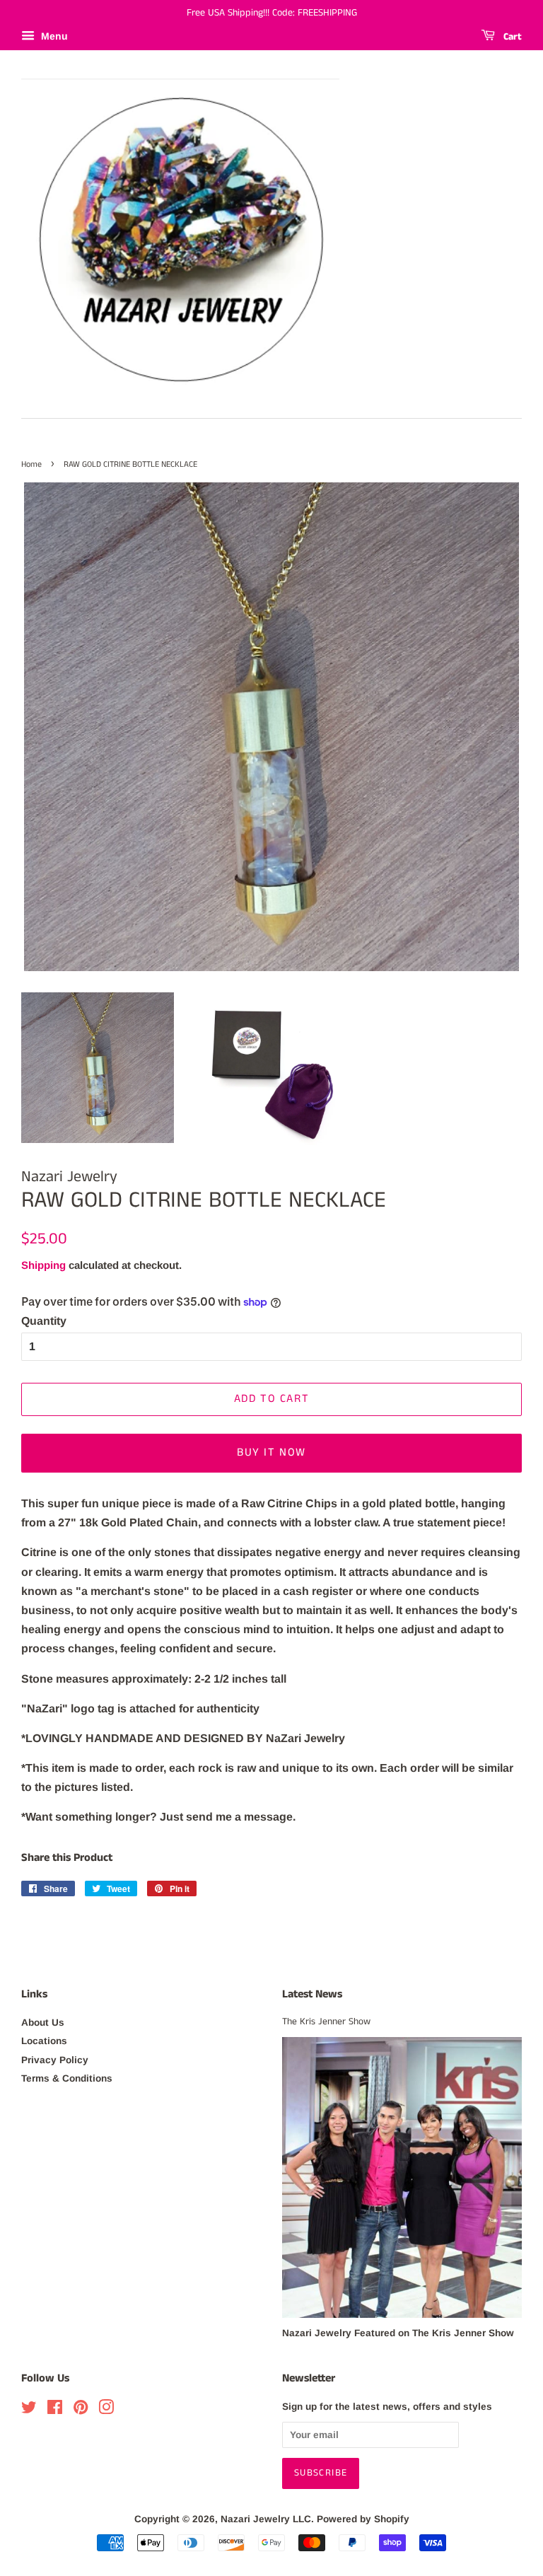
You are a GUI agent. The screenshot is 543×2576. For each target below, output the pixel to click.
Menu (53, 36)
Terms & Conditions (67, 2078)
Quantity (44, 1321)
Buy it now (271, 1452)
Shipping (43, 1265)
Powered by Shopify (363, 2519)
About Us (43, 2023)
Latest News (312, 1994)
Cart (511, 37)
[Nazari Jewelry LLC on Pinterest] (81, 2410)
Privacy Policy (55, 2060)
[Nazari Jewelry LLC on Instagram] (106, 2410)
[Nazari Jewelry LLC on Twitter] (29, 2410)
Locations (44, 2041)
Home (31, 464)
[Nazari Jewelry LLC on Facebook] (55, 2410)
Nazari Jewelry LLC (266, 2519)
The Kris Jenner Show (326, 2022)
